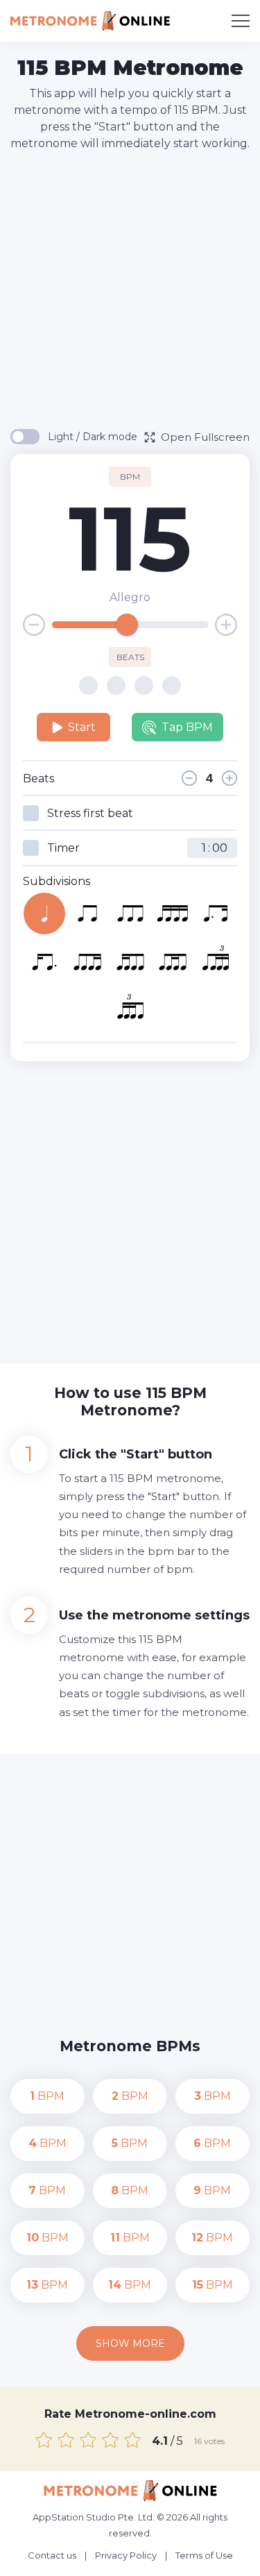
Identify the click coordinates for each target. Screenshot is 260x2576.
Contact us (52, 2555)
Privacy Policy (126, 2555)
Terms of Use (204, 2555)
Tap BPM (187, 727)
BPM (47, 2096)
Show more (130, 2343)
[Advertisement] (130, 289)
